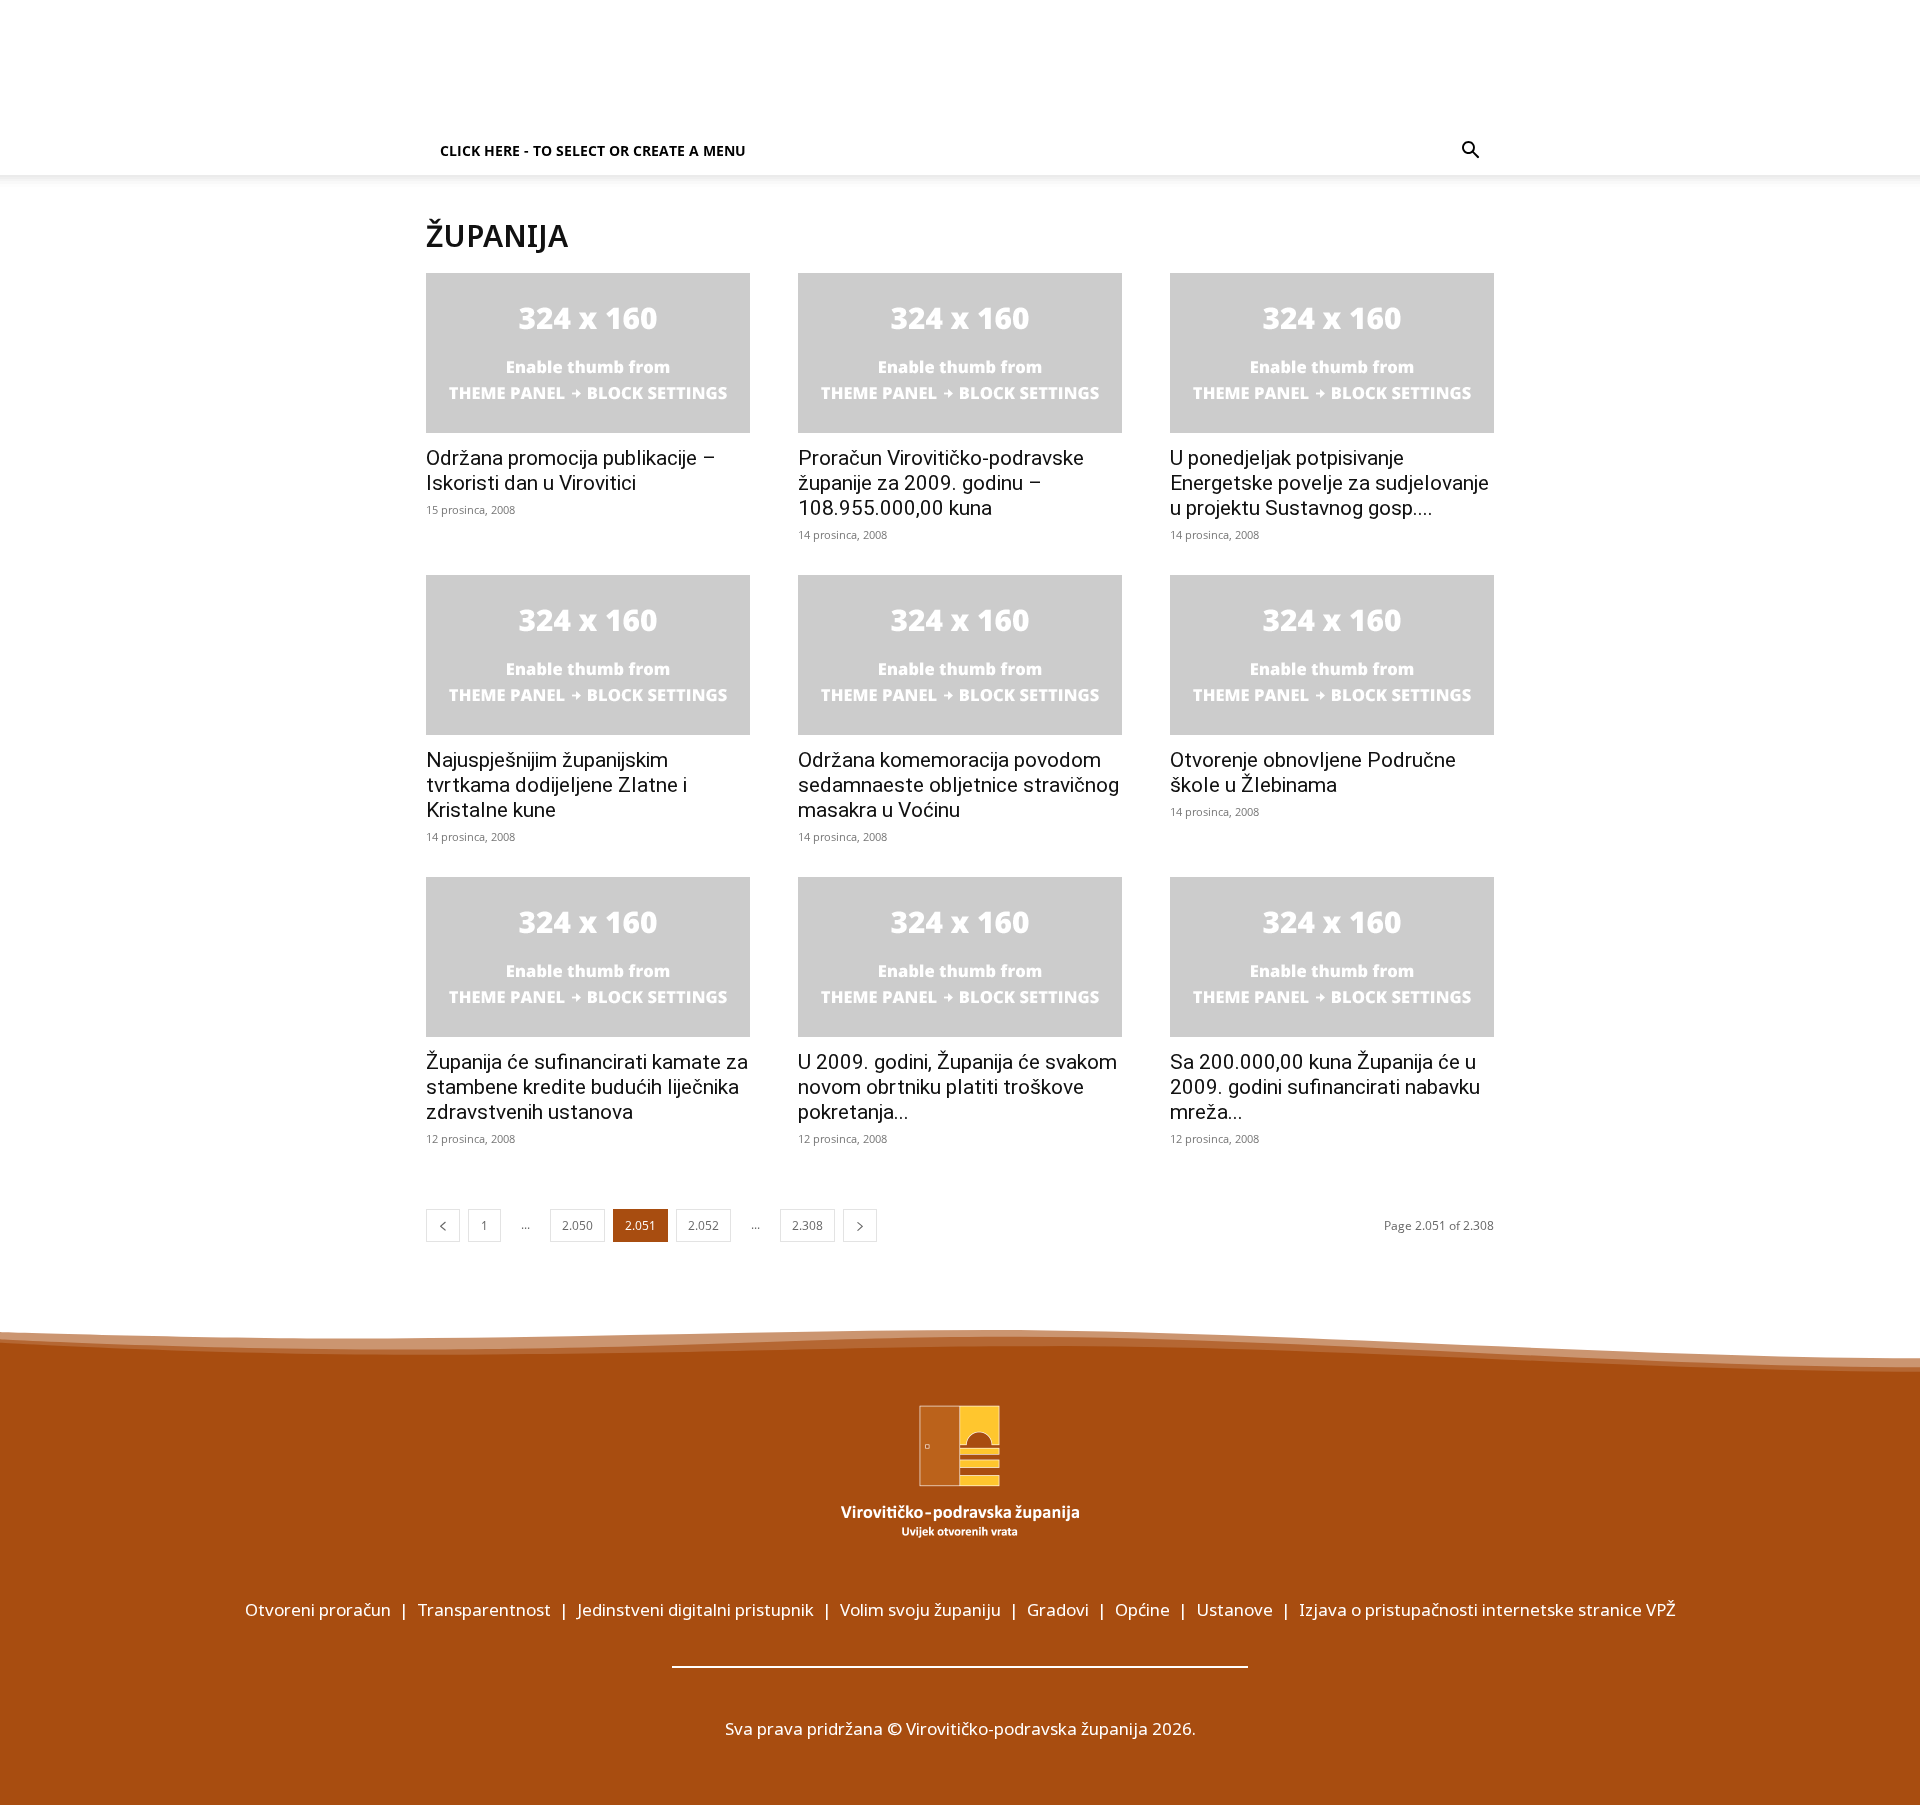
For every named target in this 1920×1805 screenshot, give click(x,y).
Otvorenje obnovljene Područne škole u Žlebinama (1313, 772)
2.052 (703, 1225)
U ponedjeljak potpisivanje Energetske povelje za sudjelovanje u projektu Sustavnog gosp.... (1329, 483)
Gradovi (1058, 1609)
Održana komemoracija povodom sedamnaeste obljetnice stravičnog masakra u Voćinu (958, 785)
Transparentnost (484, 1609)
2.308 (807, 1225)
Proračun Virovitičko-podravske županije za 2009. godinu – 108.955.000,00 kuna (941, 483)
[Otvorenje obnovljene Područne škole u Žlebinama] (1332, 655)
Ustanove (1234, 1609)
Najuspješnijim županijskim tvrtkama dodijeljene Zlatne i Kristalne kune (556, 785)
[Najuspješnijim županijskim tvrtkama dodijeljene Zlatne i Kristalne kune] (588, 655)
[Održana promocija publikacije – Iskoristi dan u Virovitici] (588, 353)
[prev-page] (443, 1225)
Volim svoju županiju (920, 1609)
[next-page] (860, 1225)
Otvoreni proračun (318, 1609)
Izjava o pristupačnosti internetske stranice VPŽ (1487, 1609)
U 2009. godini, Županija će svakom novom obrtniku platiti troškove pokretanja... (957, 1087)
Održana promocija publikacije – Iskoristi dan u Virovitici (571, 470)
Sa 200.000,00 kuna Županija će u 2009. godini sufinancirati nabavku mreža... (1325, 1087)
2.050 (577, 1225)
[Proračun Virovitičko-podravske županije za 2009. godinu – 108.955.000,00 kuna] (960, 353)
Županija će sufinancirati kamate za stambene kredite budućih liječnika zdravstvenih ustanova (587, 1087)
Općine (1142, 1609)
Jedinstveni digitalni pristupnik (695, 1609)
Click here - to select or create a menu (593, 150)
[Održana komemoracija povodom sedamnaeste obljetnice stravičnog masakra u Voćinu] (960, 655)
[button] (1470, 152)
